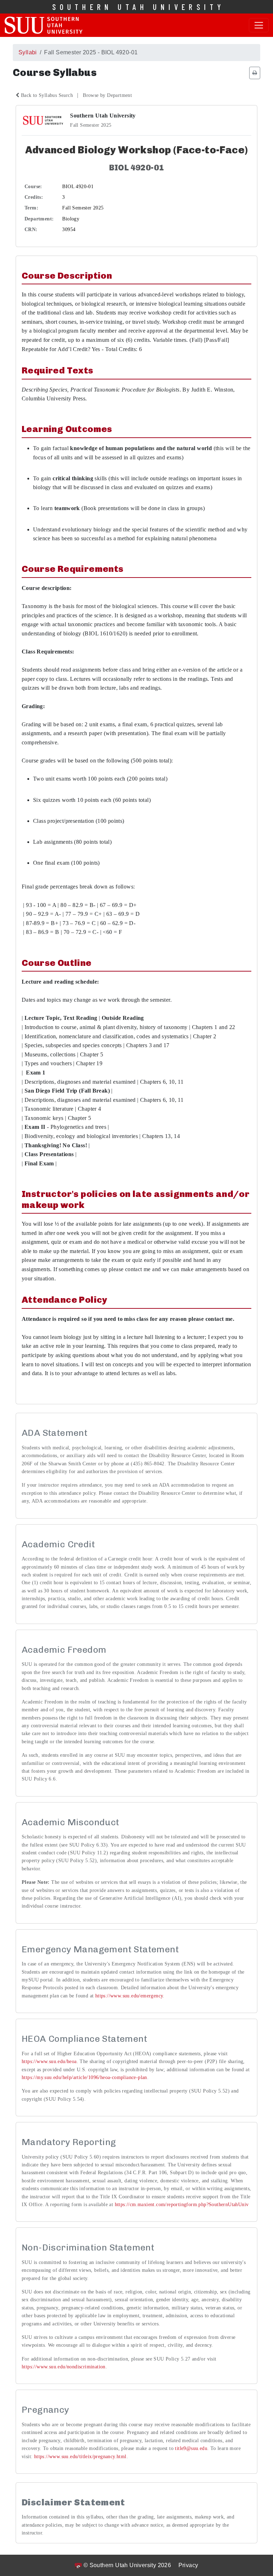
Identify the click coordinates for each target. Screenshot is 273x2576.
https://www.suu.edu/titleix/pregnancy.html (80, 2457)
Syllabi (28, 52)
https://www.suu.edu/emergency (129, 1996)
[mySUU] (44, 25)
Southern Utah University (139, 7)
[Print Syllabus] (255, 73)
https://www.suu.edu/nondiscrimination (64, 2367)
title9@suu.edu (191, 2448)
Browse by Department (107, 95)
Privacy (188, 2565)
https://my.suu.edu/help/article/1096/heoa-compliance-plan (84, 2077)
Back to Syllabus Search (47, 95)
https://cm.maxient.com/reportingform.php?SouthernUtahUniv (182, 2205)
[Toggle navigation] (259, 25)
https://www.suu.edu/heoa (49, 2061)
